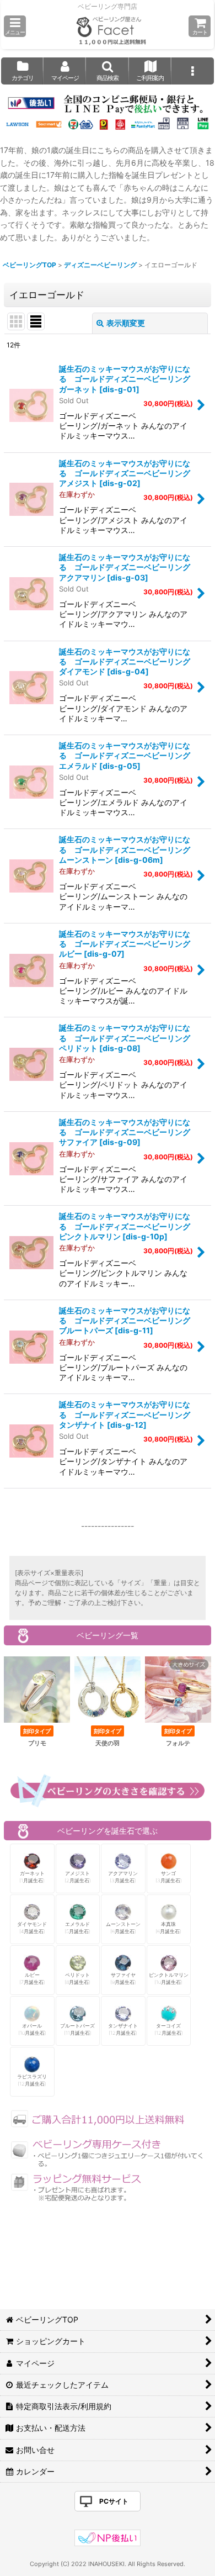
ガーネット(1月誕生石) (32, 1877)
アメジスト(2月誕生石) (78, 1877)
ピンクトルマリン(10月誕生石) (169, 1979)
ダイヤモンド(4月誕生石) (32, 1928)
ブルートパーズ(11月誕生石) (77, 2029)
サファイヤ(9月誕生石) (123, 1979)
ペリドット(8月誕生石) (77, 1979)
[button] (15, 26)
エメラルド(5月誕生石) (77, 1928)
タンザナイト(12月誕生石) (123, 2029)
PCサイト (114, 2501)
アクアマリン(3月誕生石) (123, 1877)
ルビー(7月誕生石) (32, 1979)
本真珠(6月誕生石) (168, 1928)
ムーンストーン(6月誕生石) (123, 1928)
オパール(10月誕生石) (32, 2029)
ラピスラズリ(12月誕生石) (32, 2080)
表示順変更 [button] (126, 323)
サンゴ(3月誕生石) (169, 1877)
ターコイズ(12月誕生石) (169, 2029)
